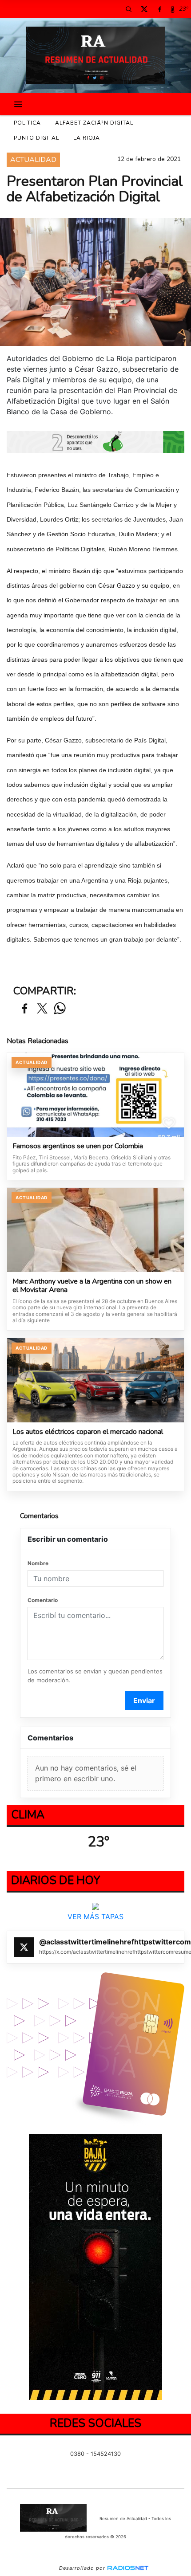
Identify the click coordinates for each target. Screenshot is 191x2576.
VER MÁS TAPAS (95, 1916)
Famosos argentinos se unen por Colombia (78, 1147)
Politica (27, 123)
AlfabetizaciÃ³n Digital (94, 123)
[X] (144, 9)
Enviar (144, 1700)
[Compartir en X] (42, 1009)
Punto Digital (36, 138)
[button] (128, 9)
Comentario (43, 1600)
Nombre (38, 1563)
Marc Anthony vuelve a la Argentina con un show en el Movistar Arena (92, 1286)
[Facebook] (159, 9)
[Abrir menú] (18, 104)
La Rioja (87, 138)
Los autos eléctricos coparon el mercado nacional (88, 1432)
